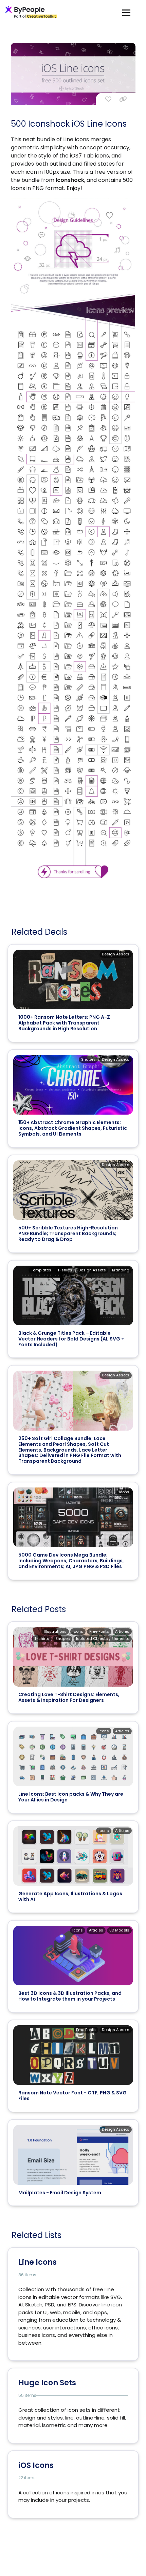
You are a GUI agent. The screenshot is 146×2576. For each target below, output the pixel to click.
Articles (122, 1631)
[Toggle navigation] (126, 12)
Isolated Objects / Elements (103, 1639)
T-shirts (65, 1270)
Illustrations (55, 1631)
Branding (121, 1270)
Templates (41, 1270)
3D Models (119, 1930)
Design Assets (116, 954)
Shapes (88, 1059)
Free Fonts (99, 1631)
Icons (124, 1492)
